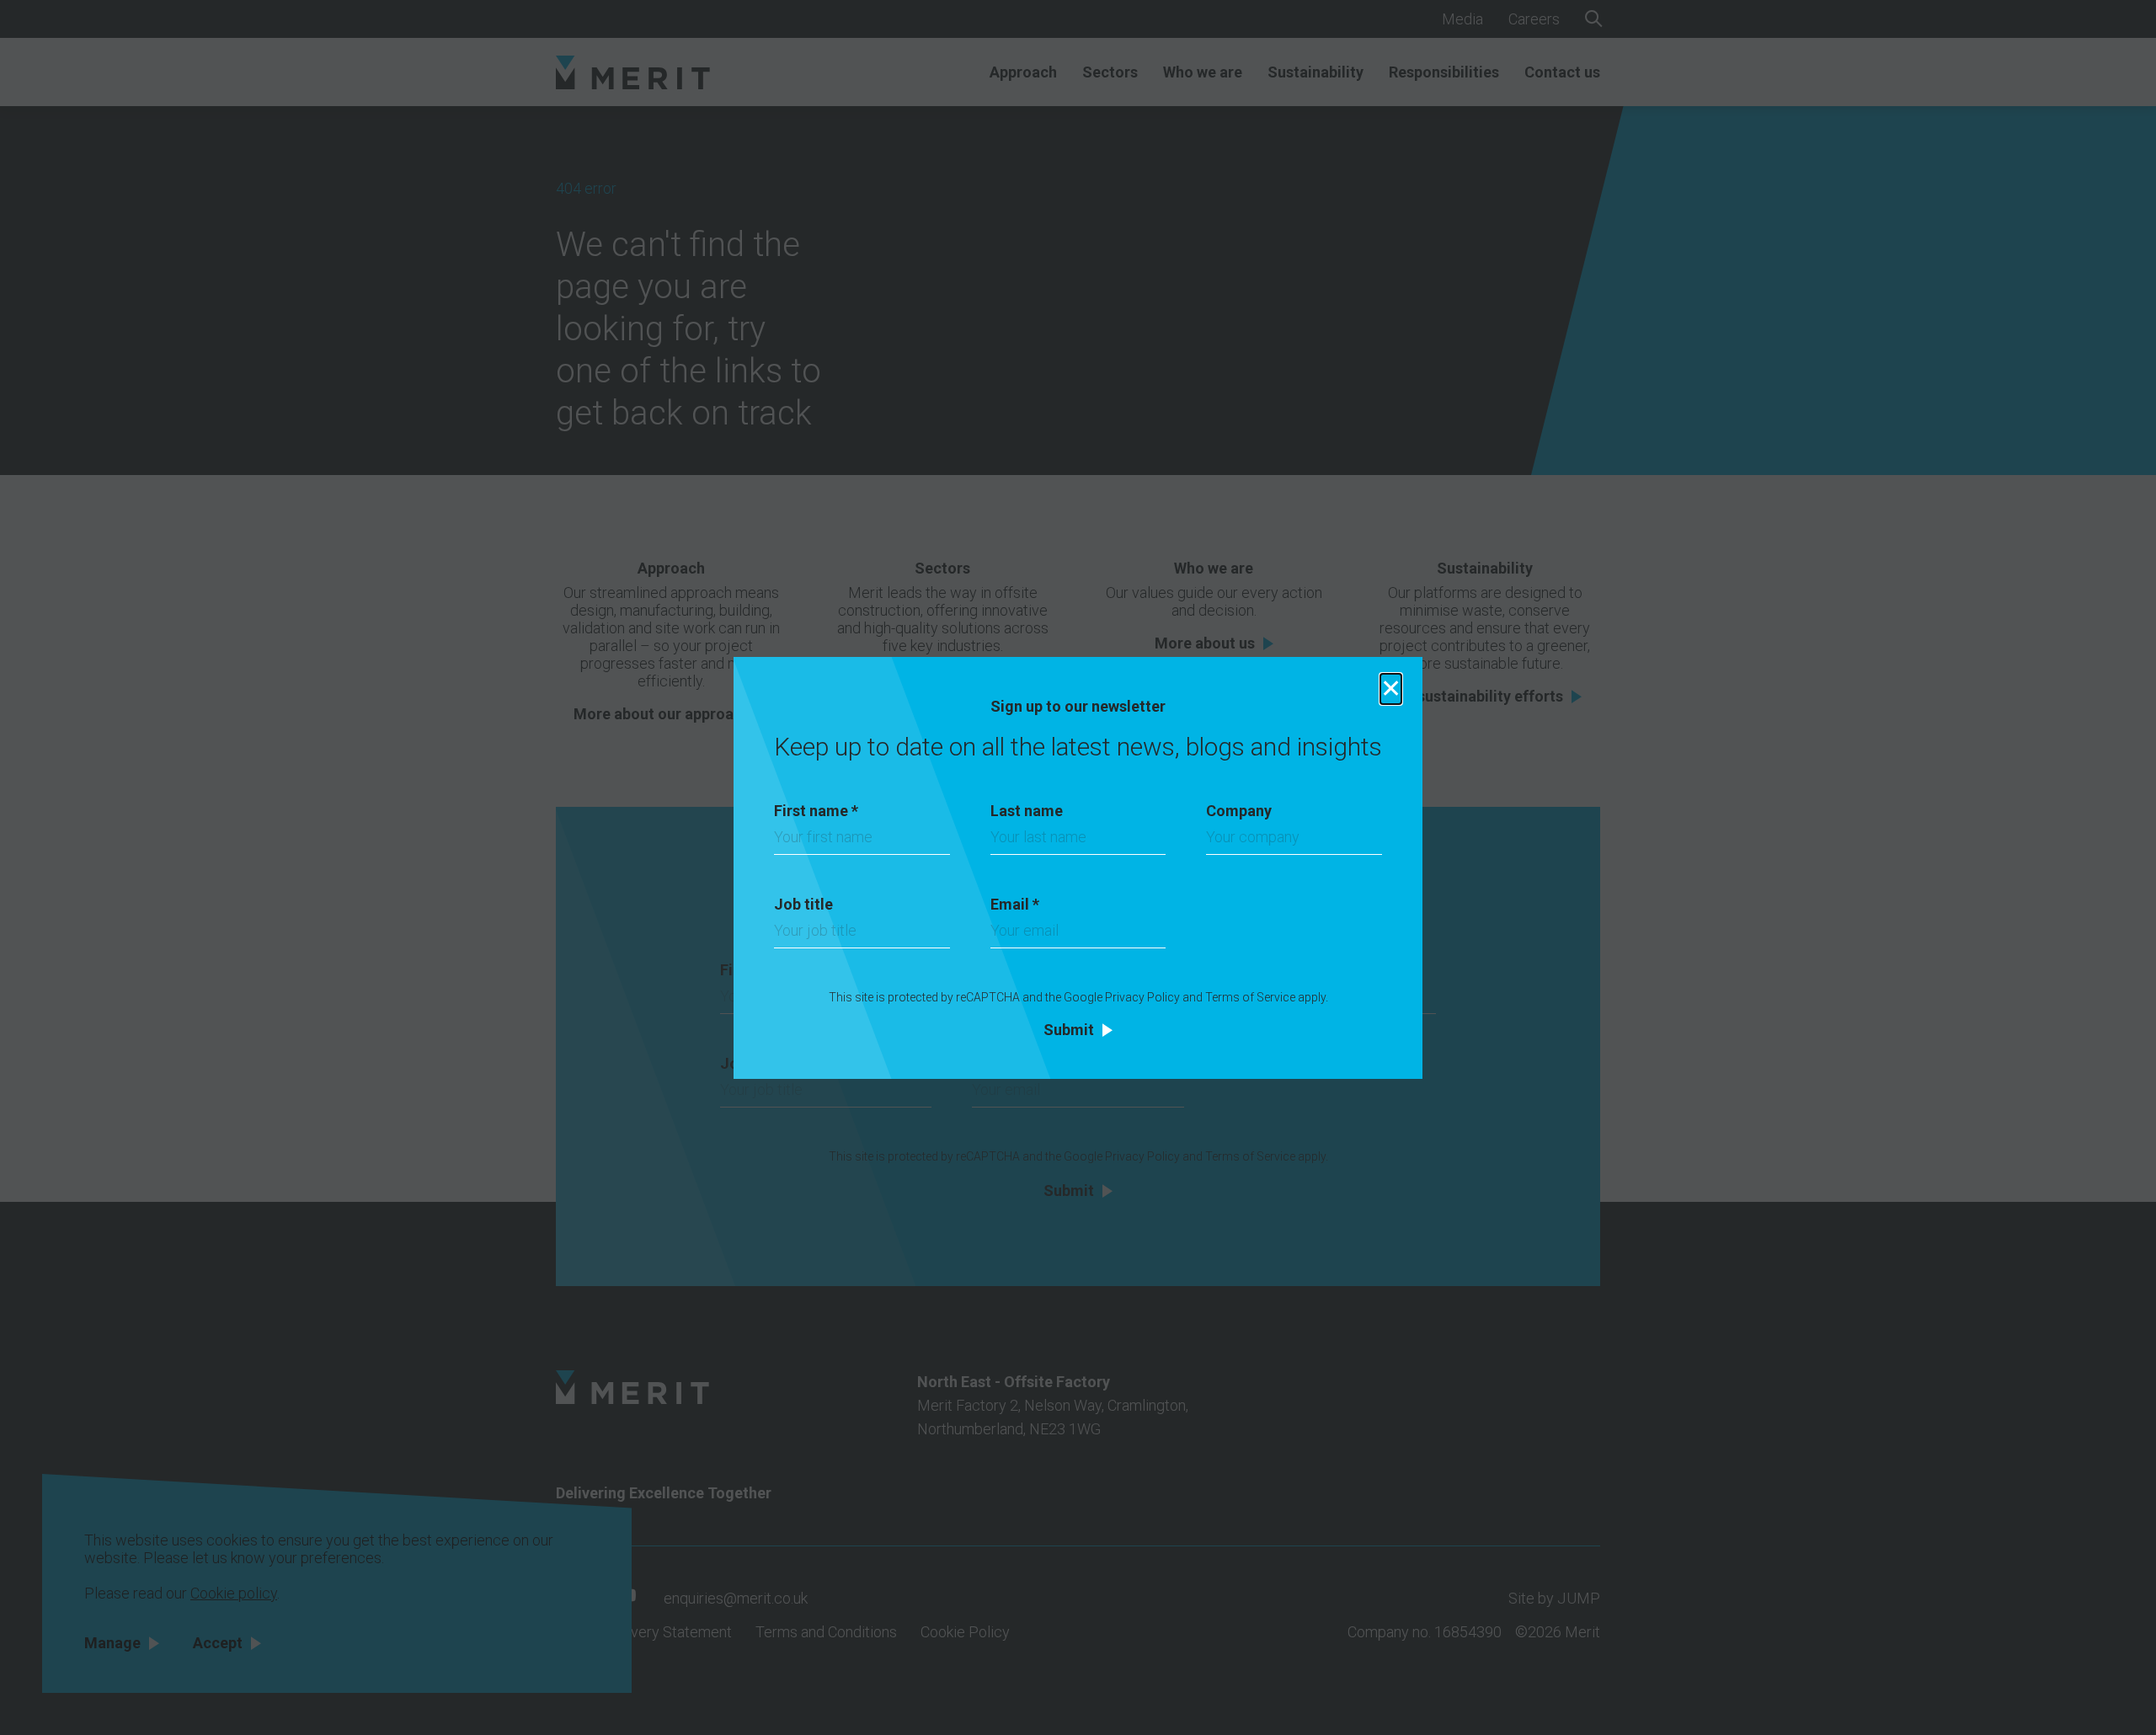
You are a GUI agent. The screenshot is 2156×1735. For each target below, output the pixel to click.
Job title (803, 904)
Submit (1069, 1030)
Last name (1027, 811)
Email (1015, 904)
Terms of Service (1250, 997)
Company (1239, 811)
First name (816, 811)
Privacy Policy (1142, 997)
